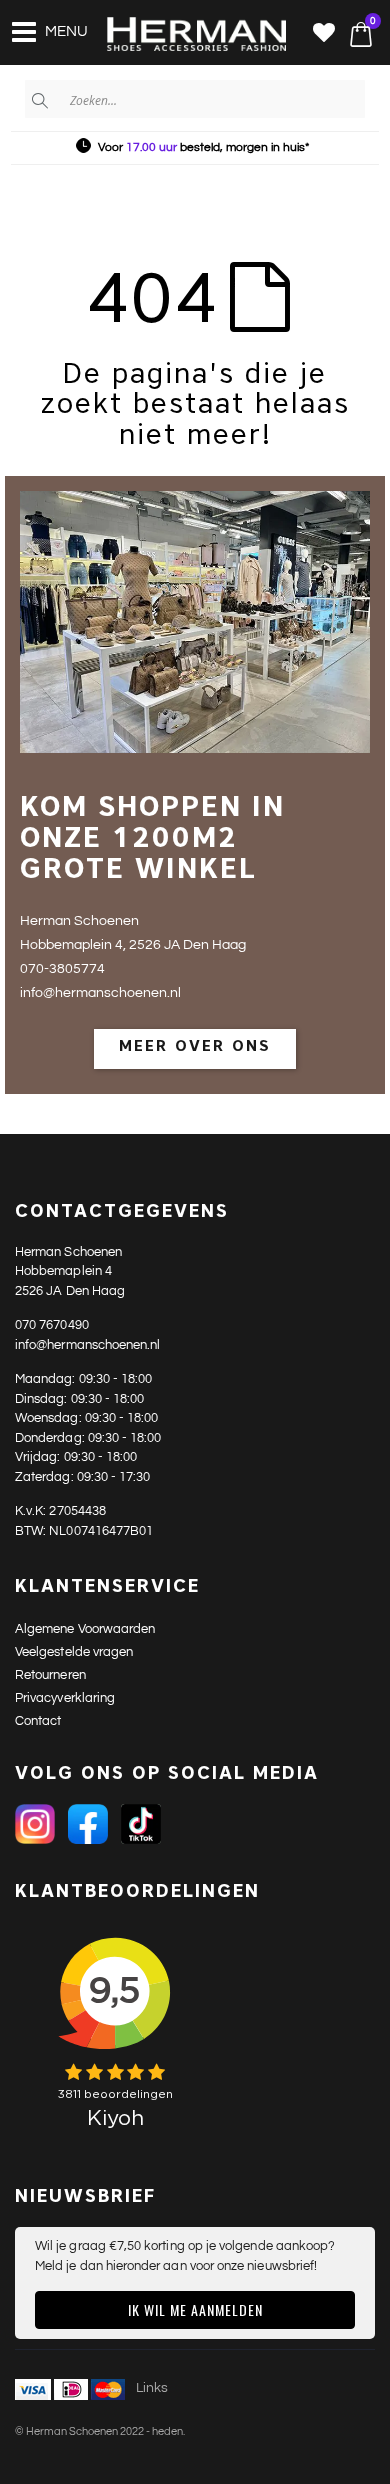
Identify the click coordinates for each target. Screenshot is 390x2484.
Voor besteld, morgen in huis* (203, 147)
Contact (38, 1721)
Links (152, 2388)
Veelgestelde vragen (74, 1652)
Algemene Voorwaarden (85, 1629)
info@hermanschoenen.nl (87, 1345)
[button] (324, 34)
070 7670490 (52, 1325)
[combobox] (195, 99)
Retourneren (50, 1675)
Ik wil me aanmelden (195, 2309)
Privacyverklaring (65, 1698)
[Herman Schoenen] (185, 35)
